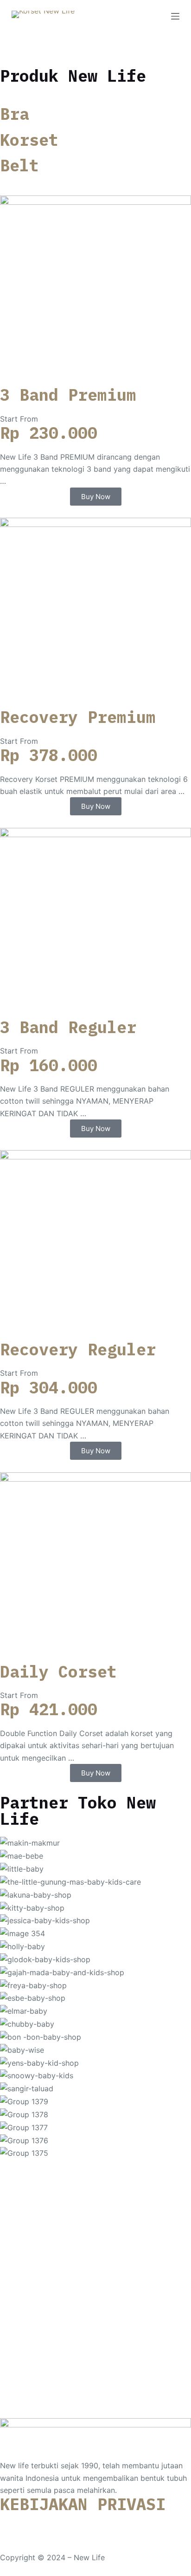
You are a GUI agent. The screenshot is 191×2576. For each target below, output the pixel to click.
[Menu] (175, 16)
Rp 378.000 (49, 755)
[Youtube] (63, 2524)
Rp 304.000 (49, 1387)
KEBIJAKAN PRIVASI (83, 2504)
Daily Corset (58, 1672)
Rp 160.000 (49, 1065)
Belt (19, 165)
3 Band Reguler (68, 1027)
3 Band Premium (68, 395)
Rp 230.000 (49, 433)
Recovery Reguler (78, 1349)
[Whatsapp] (12, 2524)
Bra (15, 114)
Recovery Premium (78, 717)
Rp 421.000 (49, 1709)
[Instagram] (37, 2524)
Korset (29, 140)
